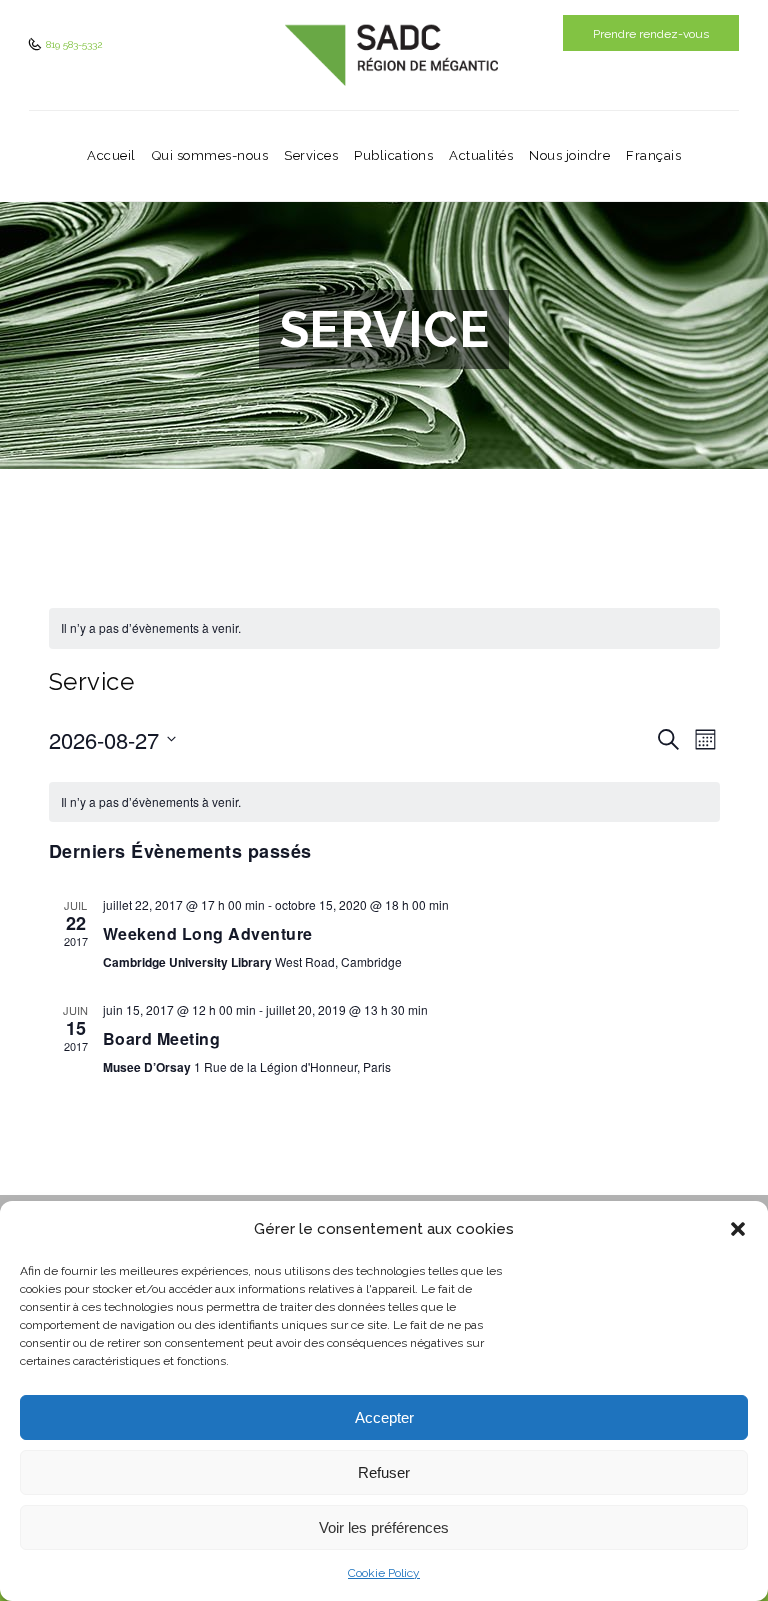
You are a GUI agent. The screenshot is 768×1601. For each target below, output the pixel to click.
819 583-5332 (72, 44)
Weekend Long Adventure (208, 933)
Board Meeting (162, 1038)
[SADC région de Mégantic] (391, 55)
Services (311, 155)
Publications (393, 155)
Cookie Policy (384, 1573)
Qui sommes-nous (210, 155)
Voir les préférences (384, 1527)
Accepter (384, 1417)
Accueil (111, 155)
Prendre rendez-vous (651, 34)
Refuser (384, 1472)
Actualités (481, 155)
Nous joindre (569, 155)
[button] (738, 1229)
